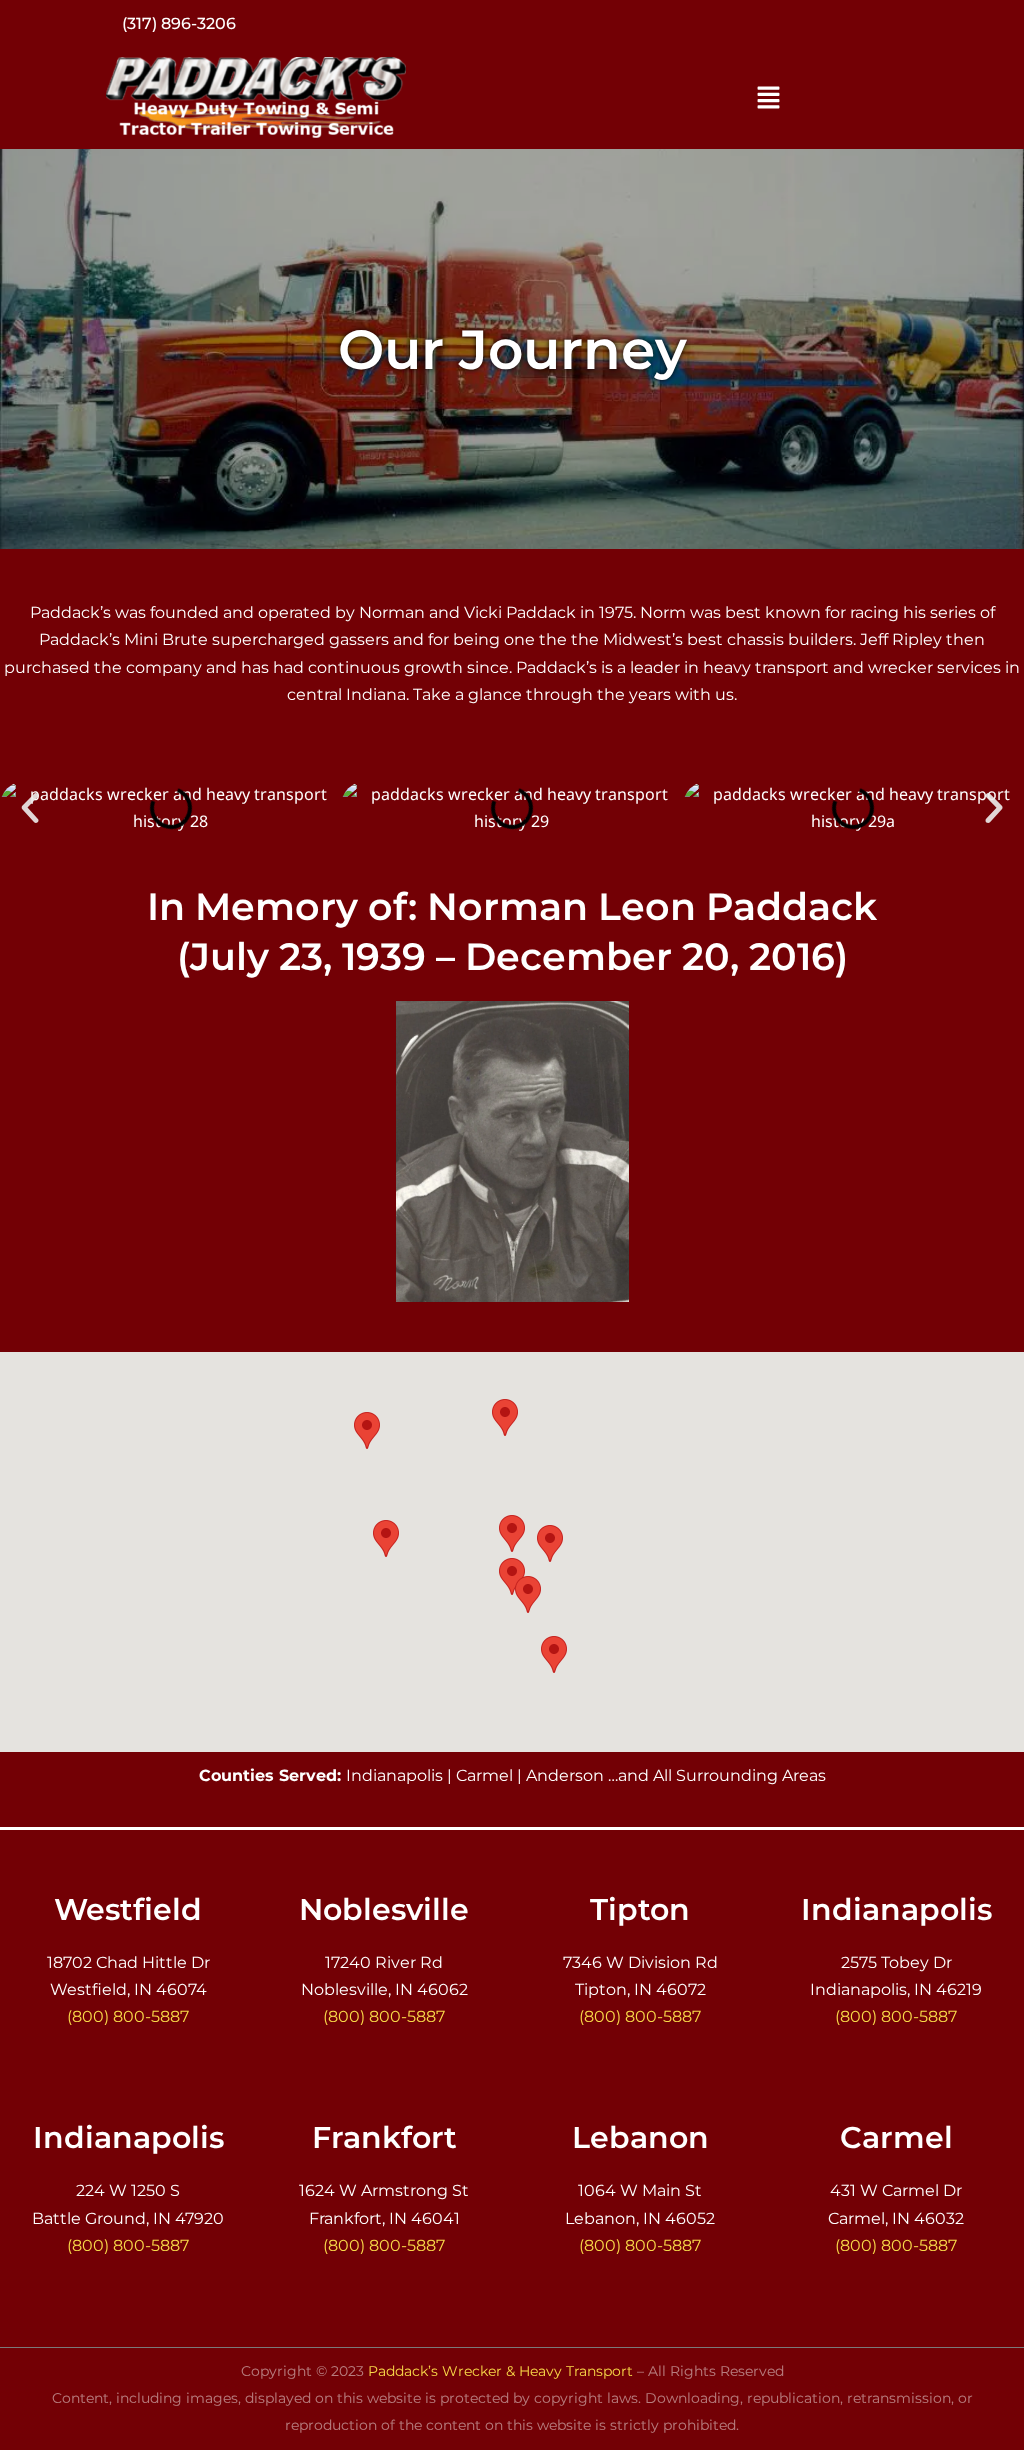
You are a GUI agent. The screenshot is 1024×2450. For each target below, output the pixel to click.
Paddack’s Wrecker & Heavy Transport (500, 2371)
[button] (768, 98)
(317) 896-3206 (179, 23)
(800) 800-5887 (128, 2016)
